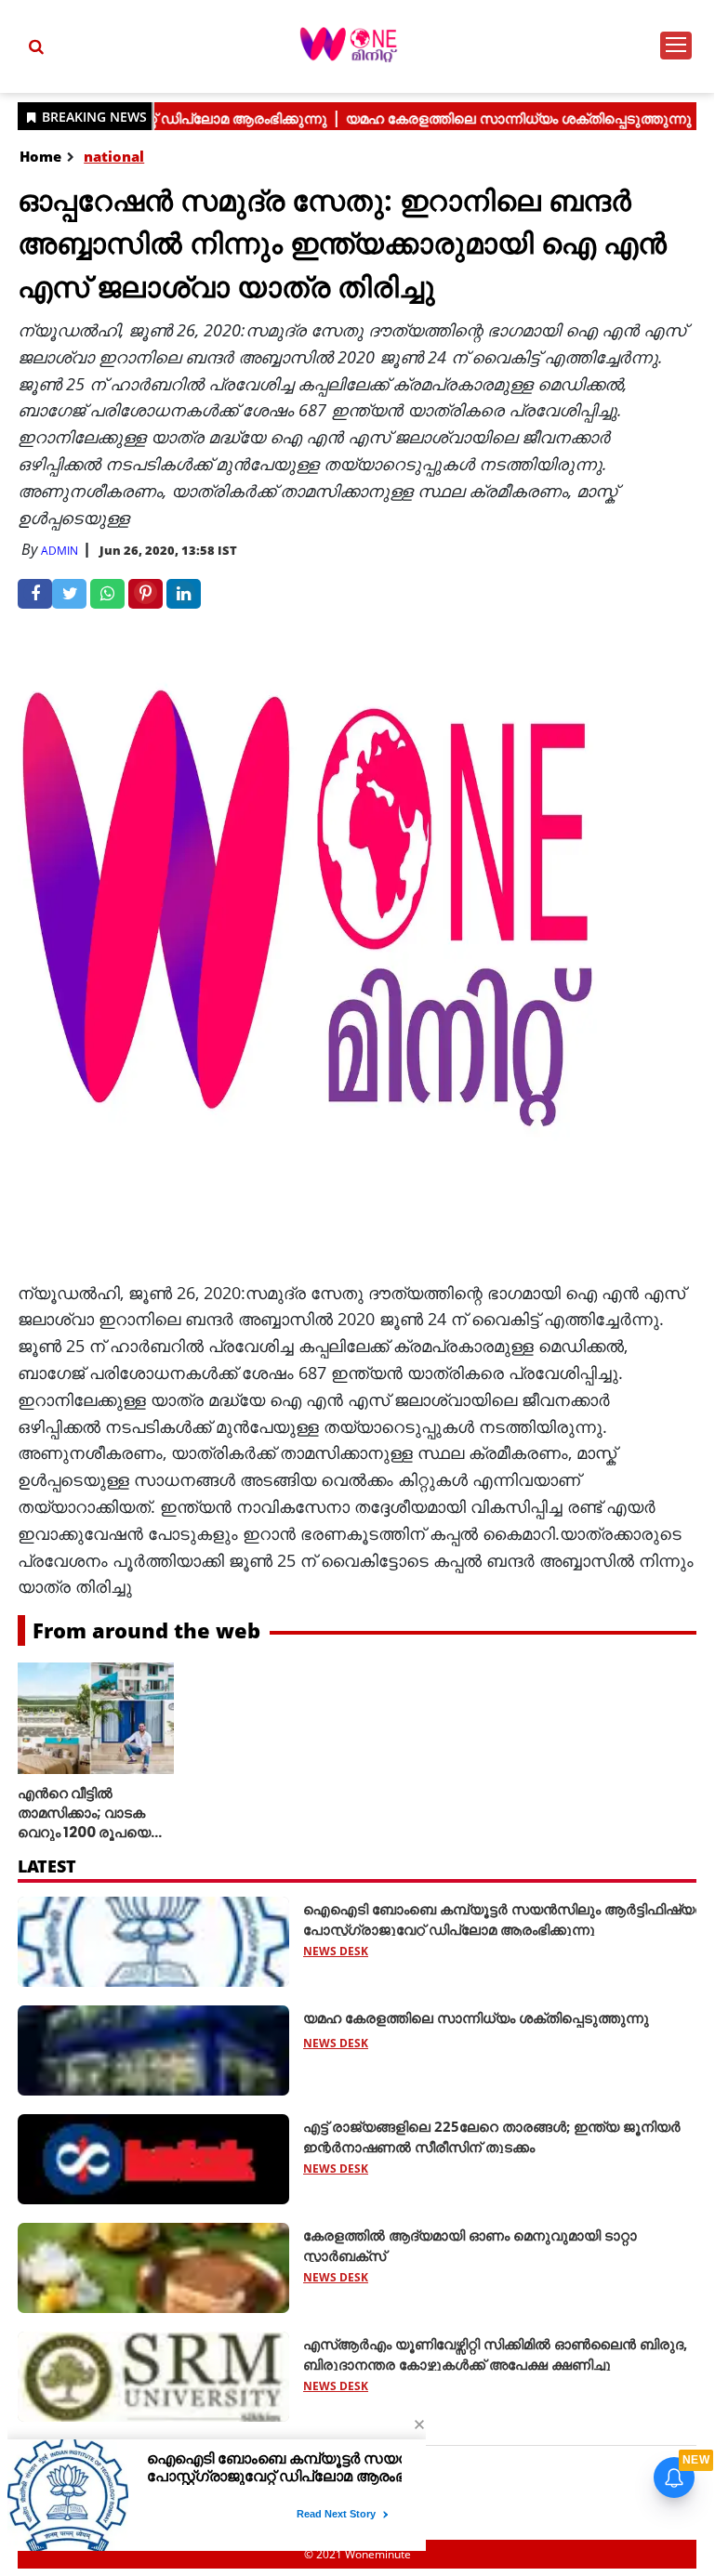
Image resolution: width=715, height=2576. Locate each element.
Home (40, 156)
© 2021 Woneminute (357, 2554)
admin (60, 551)
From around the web (146, 1630)
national (114, 156)
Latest (47, 1866)
